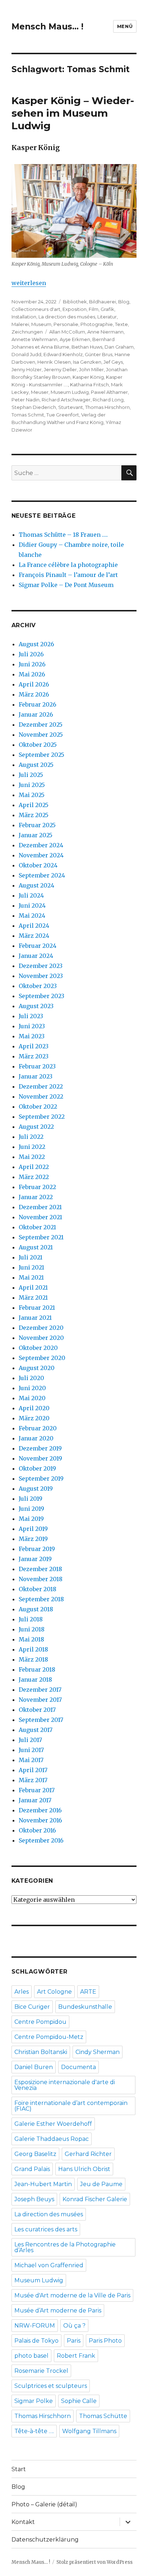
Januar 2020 (36, 1438)
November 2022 (41, 1096)
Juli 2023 (31, 1016)
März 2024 (34, 936)
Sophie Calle (79, 2401)
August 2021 (36, 1247)
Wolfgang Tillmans (89, 2431)
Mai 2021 (31, 1277)
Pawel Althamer (109, 392)
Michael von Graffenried (49, 2265)
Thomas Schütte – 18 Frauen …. (63, 535)
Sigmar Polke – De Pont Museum (66, 585)
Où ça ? (74, 2326)
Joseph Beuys (34, 2199)
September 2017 (41, 1720)
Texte (121, 324)
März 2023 (34, 1056)
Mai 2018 (31, 1639)
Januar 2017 (35, 1800)
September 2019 (41, 1478)
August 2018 (36, 1609)
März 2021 (33, 1298)
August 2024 (36, 885)
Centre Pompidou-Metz (49, 2037)
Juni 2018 (32, 1629)
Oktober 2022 (38, 1107)
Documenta (78, 2067)
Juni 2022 (32, 1147)
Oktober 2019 (37, 1468)
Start (19, 2469)
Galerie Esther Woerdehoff (53, 2124)
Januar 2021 (35, 1318)
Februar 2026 (38, 704)
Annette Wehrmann (34, 339)
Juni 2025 (32, 785)
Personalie (66, 324)
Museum (41, 324)
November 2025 (41, 735)
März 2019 (33, 1539)
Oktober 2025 (38, 745)
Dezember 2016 (40, 1810)
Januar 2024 (36, 956)
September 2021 (41, 1237)
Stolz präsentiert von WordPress (94, 2562)
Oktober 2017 (37, 1710)
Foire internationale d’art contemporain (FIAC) (71, 2106)
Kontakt (23, 2522)
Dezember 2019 (40, 1448)
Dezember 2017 (40, 1690)
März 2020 (34, 1418)
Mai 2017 (31, 1760)
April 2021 (33, 1287)
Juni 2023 (32, 1026)
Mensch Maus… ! (47, 27)
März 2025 (34, 815)
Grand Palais (32, 2169)
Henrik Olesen (54, 362)
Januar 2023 (36, 1076)
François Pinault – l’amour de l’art (68, 575)
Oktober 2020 (38, 1348)
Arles (22, 1992)
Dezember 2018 (40, 1569)
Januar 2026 (36, 714)
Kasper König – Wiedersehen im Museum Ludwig (73, 113)
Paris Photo (105, 2341)
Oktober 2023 (38, 986)
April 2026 (34, 684)
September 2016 (41, 1840)
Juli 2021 (31, 1257)
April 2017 (33, 1770)
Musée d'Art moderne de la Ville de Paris (72, 2295)
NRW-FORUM (35, 2326)
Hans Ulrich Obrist (84, 2169)
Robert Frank (76, 2356)
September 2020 (42, 1358)
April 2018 (33, 1649)
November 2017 (40, 1700)
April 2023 (34, 1046)
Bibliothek (75, 302)
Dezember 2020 (41, 1328)
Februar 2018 (37, 1669)
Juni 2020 (32, 1388)
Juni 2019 (31, 1509)
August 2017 (36, 1730)
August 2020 (37, 1368)
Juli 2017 (30, 1740)
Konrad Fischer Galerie (95, 2199)
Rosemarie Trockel (41, 2371)
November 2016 (40, 1820)
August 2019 (36, 1489)
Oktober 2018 (38, 1589)
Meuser (40, 392)
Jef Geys (113, 362)
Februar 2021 (37, 1308)
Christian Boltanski (41, 2052)
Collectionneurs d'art (36, 309)
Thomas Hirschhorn (107, 407)
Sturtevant (71, 407)
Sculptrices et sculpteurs (51, 2386)
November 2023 (41, 976)
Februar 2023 (37, 1066)
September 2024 (42, 875)
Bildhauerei (103, 302)
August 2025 (36, 765)
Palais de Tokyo (36, 2341)
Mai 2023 (32, 1036)
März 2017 (33, 1780)
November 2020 (41, 1338)
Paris (74, 2341)
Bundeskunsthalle (85, 2007)
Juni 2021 (31, 1267)
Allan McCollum (67, 332)
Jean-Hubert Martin (43, 2184)
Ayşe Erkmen (75, 339)
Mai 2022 (32, 1157)
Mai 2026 (32, 674)
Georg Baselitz (35, 2154)
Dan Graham (119, 347)
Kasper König (88, 377)
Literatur (107, 317)
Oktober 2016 (37, 1830)
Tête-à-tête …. (34, 2431)
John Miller (91, 369)
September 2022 (42, 1117)
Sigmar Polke (34, 2401)
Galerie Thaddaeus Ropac (52, 2139)
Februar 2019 (37, 1549)
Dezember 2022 (41, 1086)
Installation (24, 317)
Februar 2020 (38, 1428)
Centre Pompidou (40, 2022)
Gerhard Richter (88, 2154)
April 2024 (34, 926)
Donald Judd (26, 354)
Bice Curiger (32, 2007)
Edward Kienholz (63, 354)
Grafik (107, 309)
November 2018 (41, 1579)
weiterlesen (29, 283)
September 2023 (41, 996)
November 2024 (41, 855)
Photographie (97, 324)
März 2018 (33, 1659)
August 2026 (36, 644)
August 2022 (36, 1127)
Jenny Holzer (27, 369)
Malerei (20, 324)
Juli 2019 (31, 1499)
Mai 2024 (32, 916)
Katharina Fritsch (89, 385)
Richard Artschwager (66, 400)
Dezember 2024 (41, 845)
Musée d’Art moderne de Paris (58, 2311)
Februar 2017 (37, 1790)
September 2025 (41, 755)
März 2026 (34, 694)
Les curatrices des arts (46, 2229)
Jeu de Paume (101, 2184)
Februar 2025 (37, 825)
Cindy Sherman (98, 2052)
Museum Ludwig (70, 392)
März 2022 (34, 1177)
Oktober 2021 (37, 1227)
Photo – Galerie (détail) (44, 2504)
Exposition (75, 309)
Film (94, 309)
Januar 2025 (36, 835)
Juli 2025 (31, 775)
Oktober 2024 (38, 865)
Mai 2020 (32, 1398)
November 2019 (40, 1458)
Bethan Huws (87, 347)
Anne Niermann (105, 332)
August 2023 (36, 1006)
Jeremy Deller (60, 369)
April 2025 (34, 805)
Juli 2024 (31, 895)
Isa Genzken (87, 362)
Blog (124, 302)
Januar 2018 (35, 1680)
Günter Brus (99, 354)
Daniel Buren (34, 2067)
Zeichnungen (27, 332)
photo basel (31, 2356)
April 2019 (33, 1529)
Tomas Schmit (28, 415)
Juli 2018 (31, 1619)
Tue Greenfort (63, 415)
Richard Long (108, 400)
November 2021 (40, 1217)
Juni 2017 (31, 1750)
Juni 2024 (32, 905)
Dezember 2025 (41, 725)
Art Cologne (54, 1992)
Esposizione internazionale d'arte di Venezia (65, 2085)
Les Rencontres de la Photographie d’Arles (65, 2247)
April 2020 (34, 1408)
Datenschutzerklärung (45, 2540)
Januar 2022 (36, 1197)
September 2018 (41, 1599)
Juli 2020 (31, 1378)
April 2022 (34, 1167)
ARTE (88, 1992)
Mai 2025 (32, 795)
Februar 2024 (38, 946)
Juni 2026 (32, 664)
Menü (125, 26)
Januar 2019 (35, 1559)
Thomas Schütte (103, 2416)
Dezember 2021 (40, 1207)
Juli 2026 (31, 654)
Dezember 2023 (41, 966)
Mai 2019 (31, 1519)
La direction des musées (67, 317)
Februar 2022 (37, 1187)
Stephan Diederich (34, 407)
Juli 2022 (31, 1137)
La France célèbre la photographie (68, 565)
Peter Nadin (26, 400)
